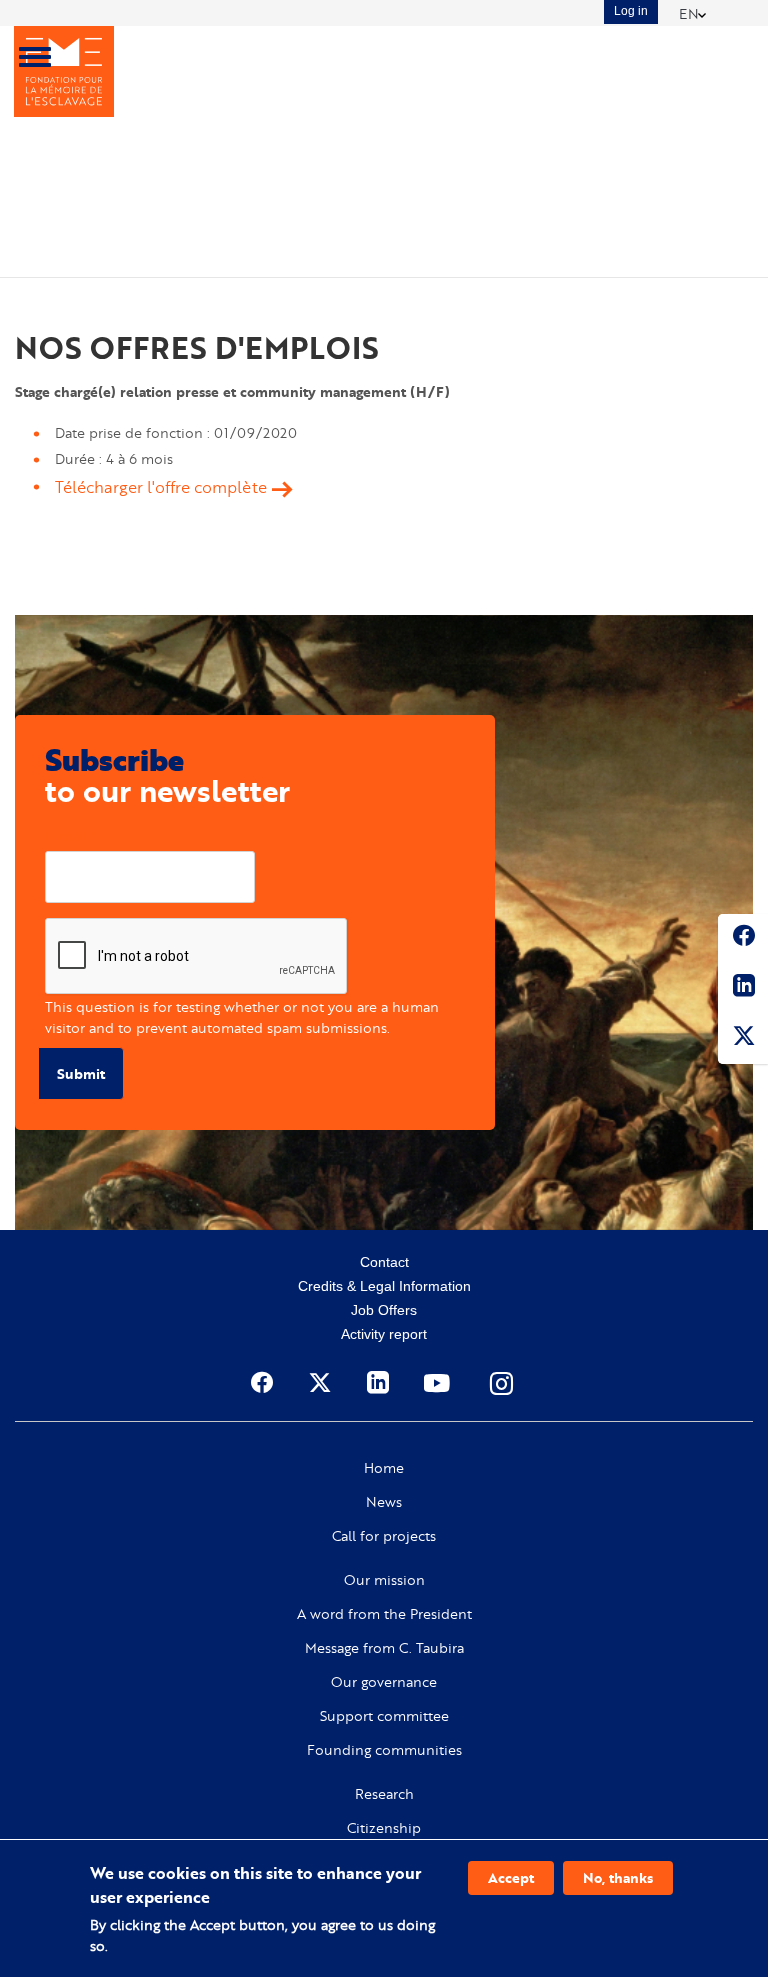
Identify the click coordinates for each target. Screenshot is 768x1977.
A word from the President (384, 1614)
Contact (384, 1262)
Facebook (743, 939)
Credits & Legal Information (384, 1286)
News (384, 1502)
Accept (511, 1877)
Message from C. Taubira (384, 1648)
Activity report (384, 1334)
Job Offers (384, 1310)
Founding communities (384, 1750)
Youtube (439, 1383)
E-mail (66, 835)
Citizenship (384, 1828)
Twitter (743, 1039)
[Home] (64, 71)
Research (384, 1794)
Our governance (384, 1682)
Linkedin (743, 989)
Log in (631, 11)
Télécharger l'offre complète (161, 487)
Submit (81, 1073)
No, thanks (618, 1877)
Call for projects (384, 1536)
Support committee (384, 1716)
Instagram (503, 1383)
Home (384, 1468)
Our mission (384, 1580)
